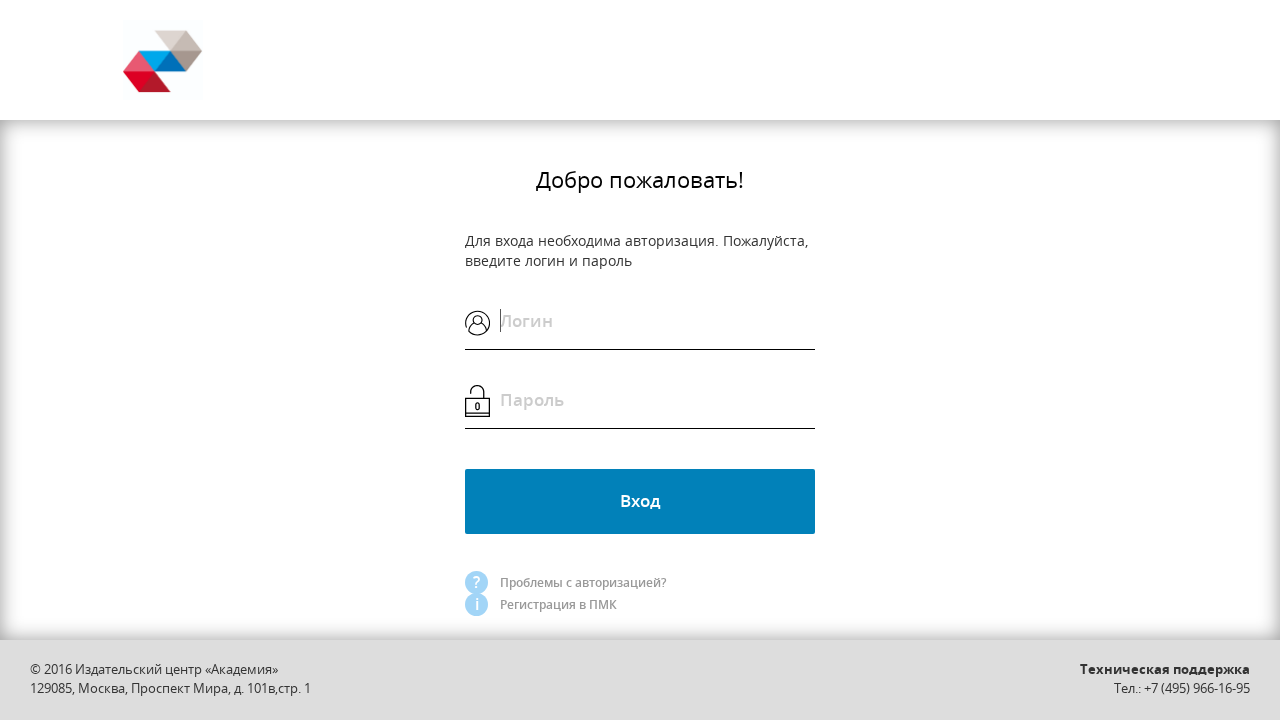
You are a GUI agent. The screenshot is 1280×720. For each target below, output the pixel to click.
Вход (640, 500)
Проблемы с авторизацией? (583, 582)
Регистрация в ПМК (558, 604)
